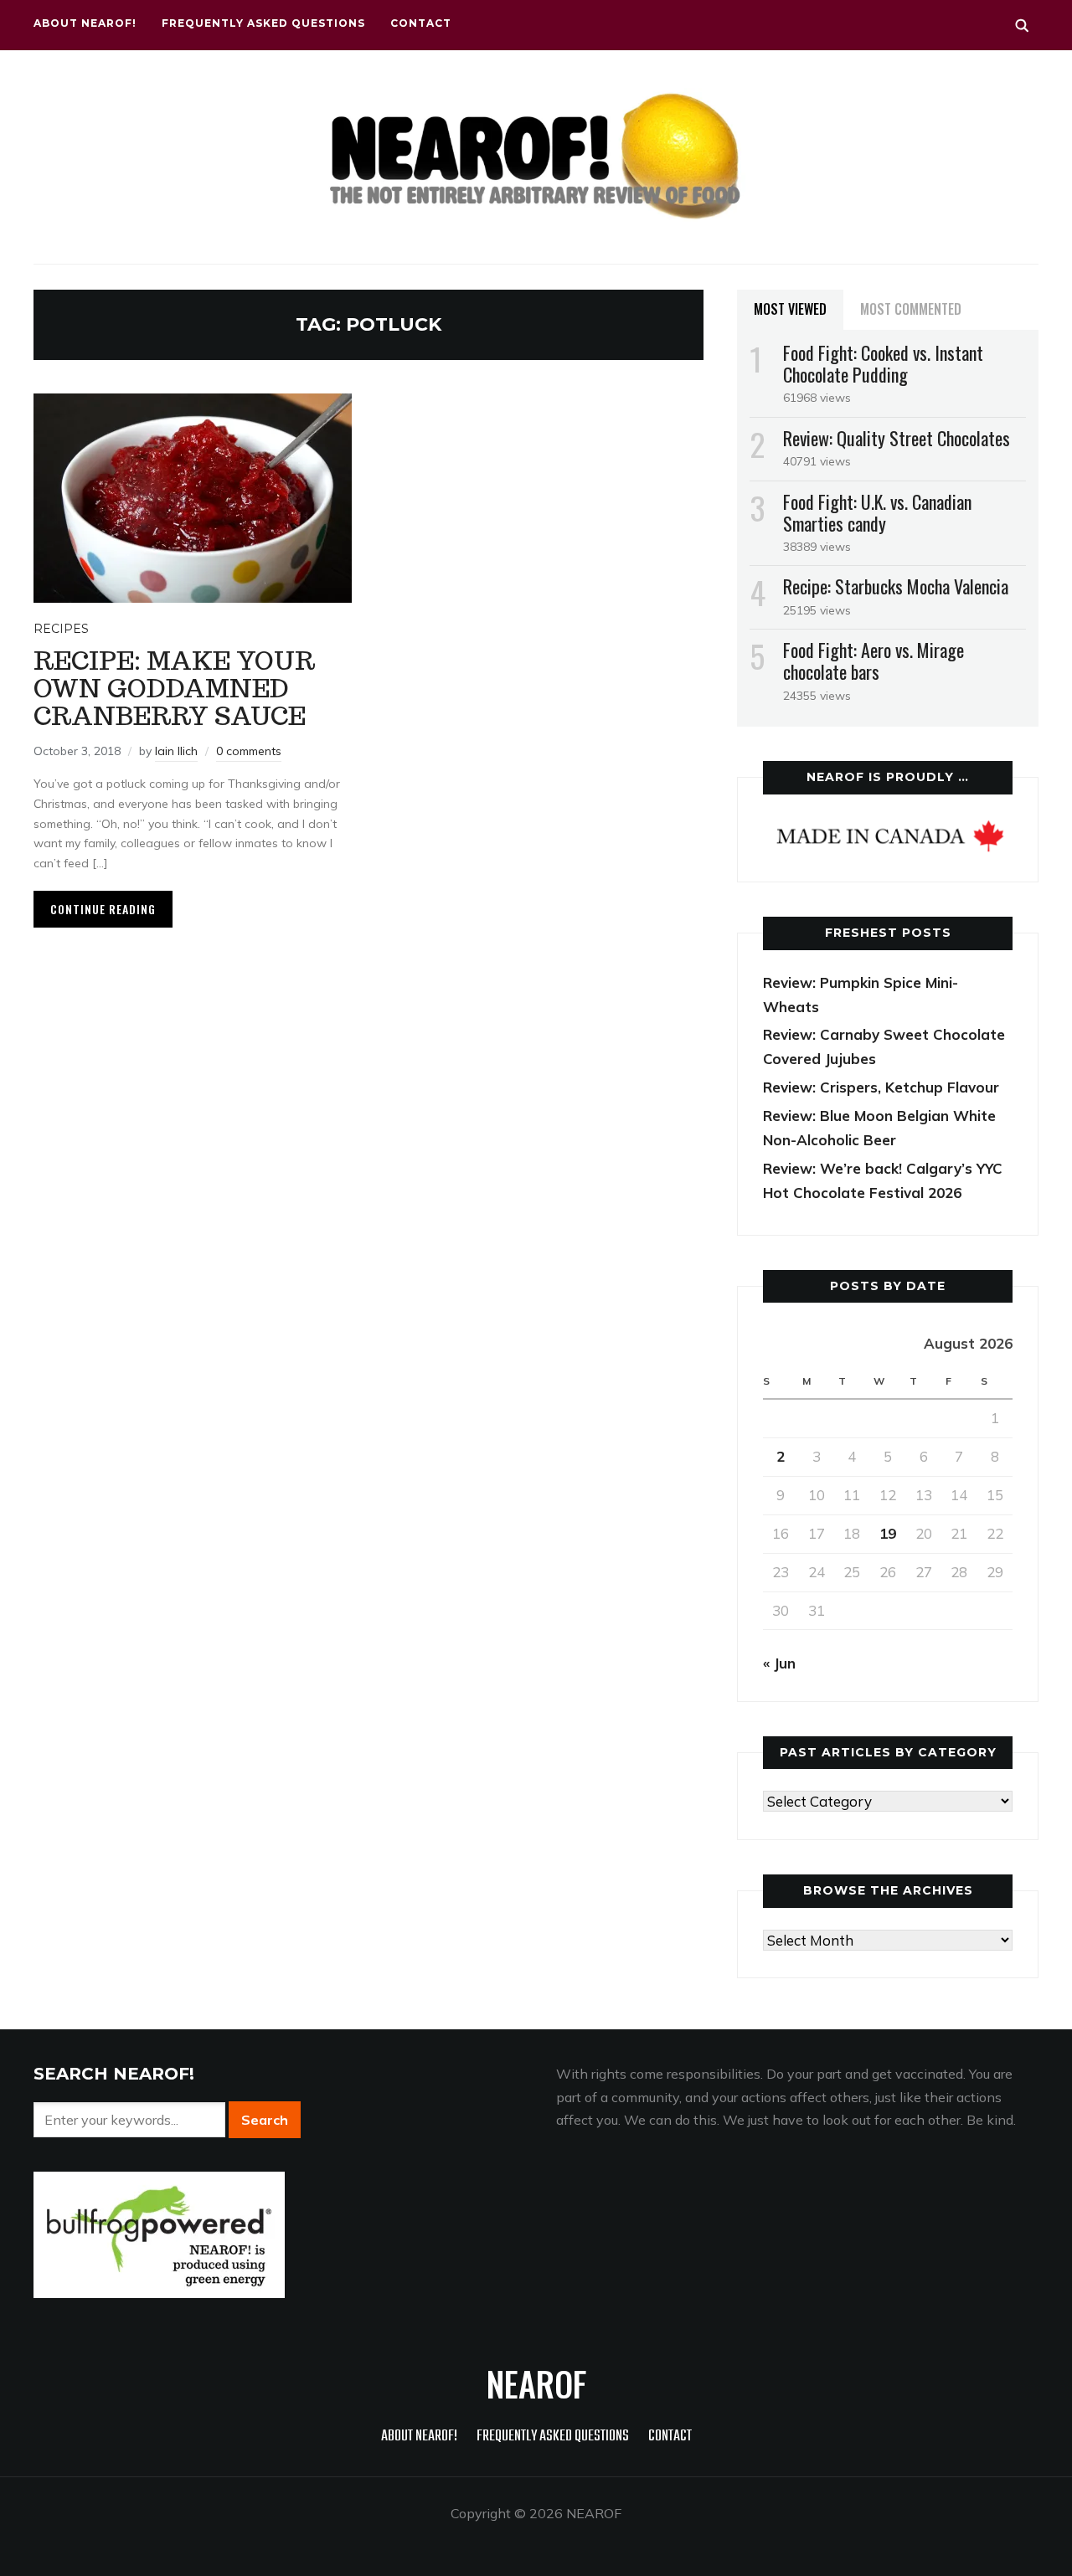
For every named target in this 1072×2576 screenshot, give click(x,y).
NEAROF (536, 2383)
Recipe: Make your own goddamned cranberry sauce (174, 688)
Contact (421, 23)
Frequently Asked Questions (263, 23)
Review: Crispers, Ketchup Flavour (881, 1087)
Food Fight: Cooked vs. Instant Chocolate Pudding (883, 363)
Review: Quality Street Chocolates (897, 438)
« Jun (779, 1663)
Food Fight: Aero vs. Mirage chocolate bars (874, 661)
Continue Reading (103, 909)
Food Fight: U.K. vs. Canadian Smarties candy (877, 512)
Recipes (61, 629)
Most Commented (911, 309)
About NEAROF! (85, 23)
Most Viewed (790, 309)
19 (888, 1533)
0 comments (249, 751)
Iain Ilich (176, 751)
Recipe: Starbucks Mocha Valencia (896, 586)
